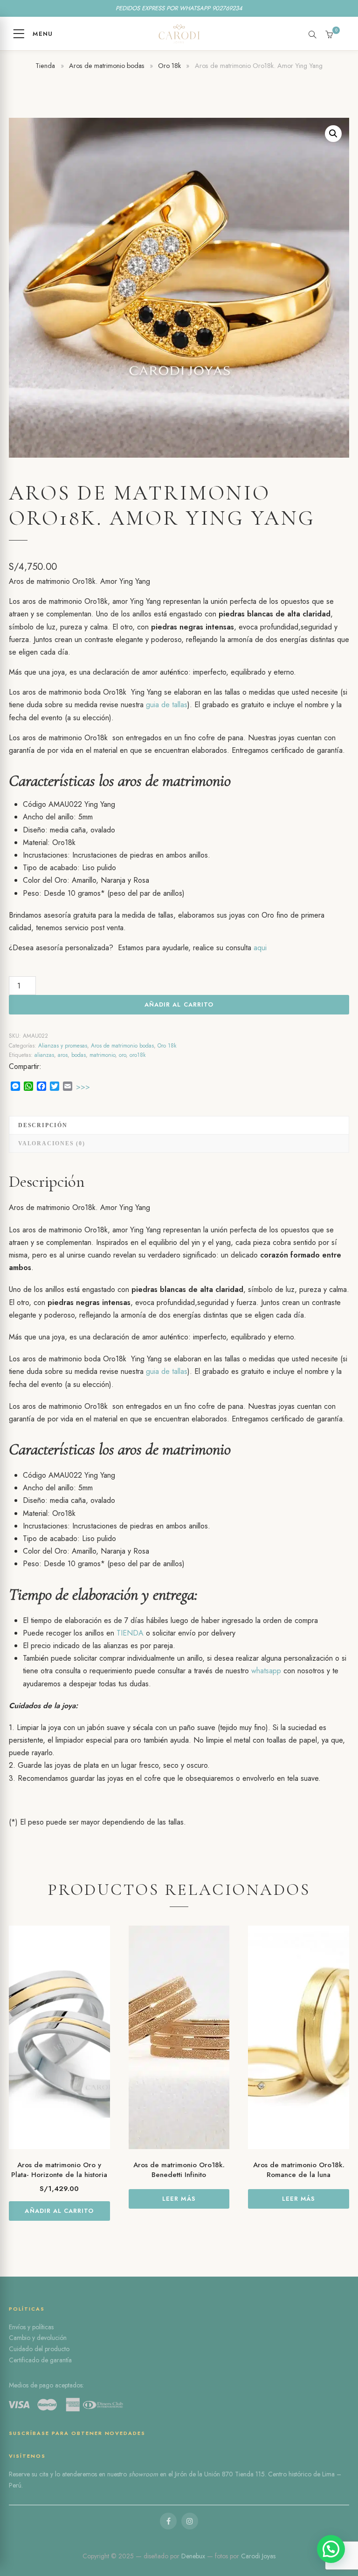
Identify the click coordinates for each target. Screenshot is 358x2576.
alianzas (44, 1055)
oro (122, 1055)
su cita (40, 2474)
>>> (83, 1087)
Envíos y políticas (31, 2327)
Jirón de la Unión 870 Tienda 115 (220, 2474)
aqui (260, 948)
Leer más (179, 2199)
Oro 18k (169, 66)
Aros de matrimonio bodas (107, 66)
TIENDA (130, 1633)
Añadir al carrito (179, 1004)
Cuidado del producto (39, 2349)
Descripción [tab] (43, 1125)
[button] (333, 134)
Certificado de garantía (40, 2360)
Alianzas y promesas (63, 1046)
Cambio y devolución (38, 2338)
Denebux (194, 2556)
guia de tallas (167, 705)
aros (63, 1055)
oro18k (138, 1055)
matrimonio (102, 1055)
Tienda (45, 66)
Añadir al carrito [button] (59, 2211)
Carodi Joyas (258, 2556)
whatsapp (266, 1671)
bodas (79, 1055)
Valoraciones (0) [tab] (52, 1143)
